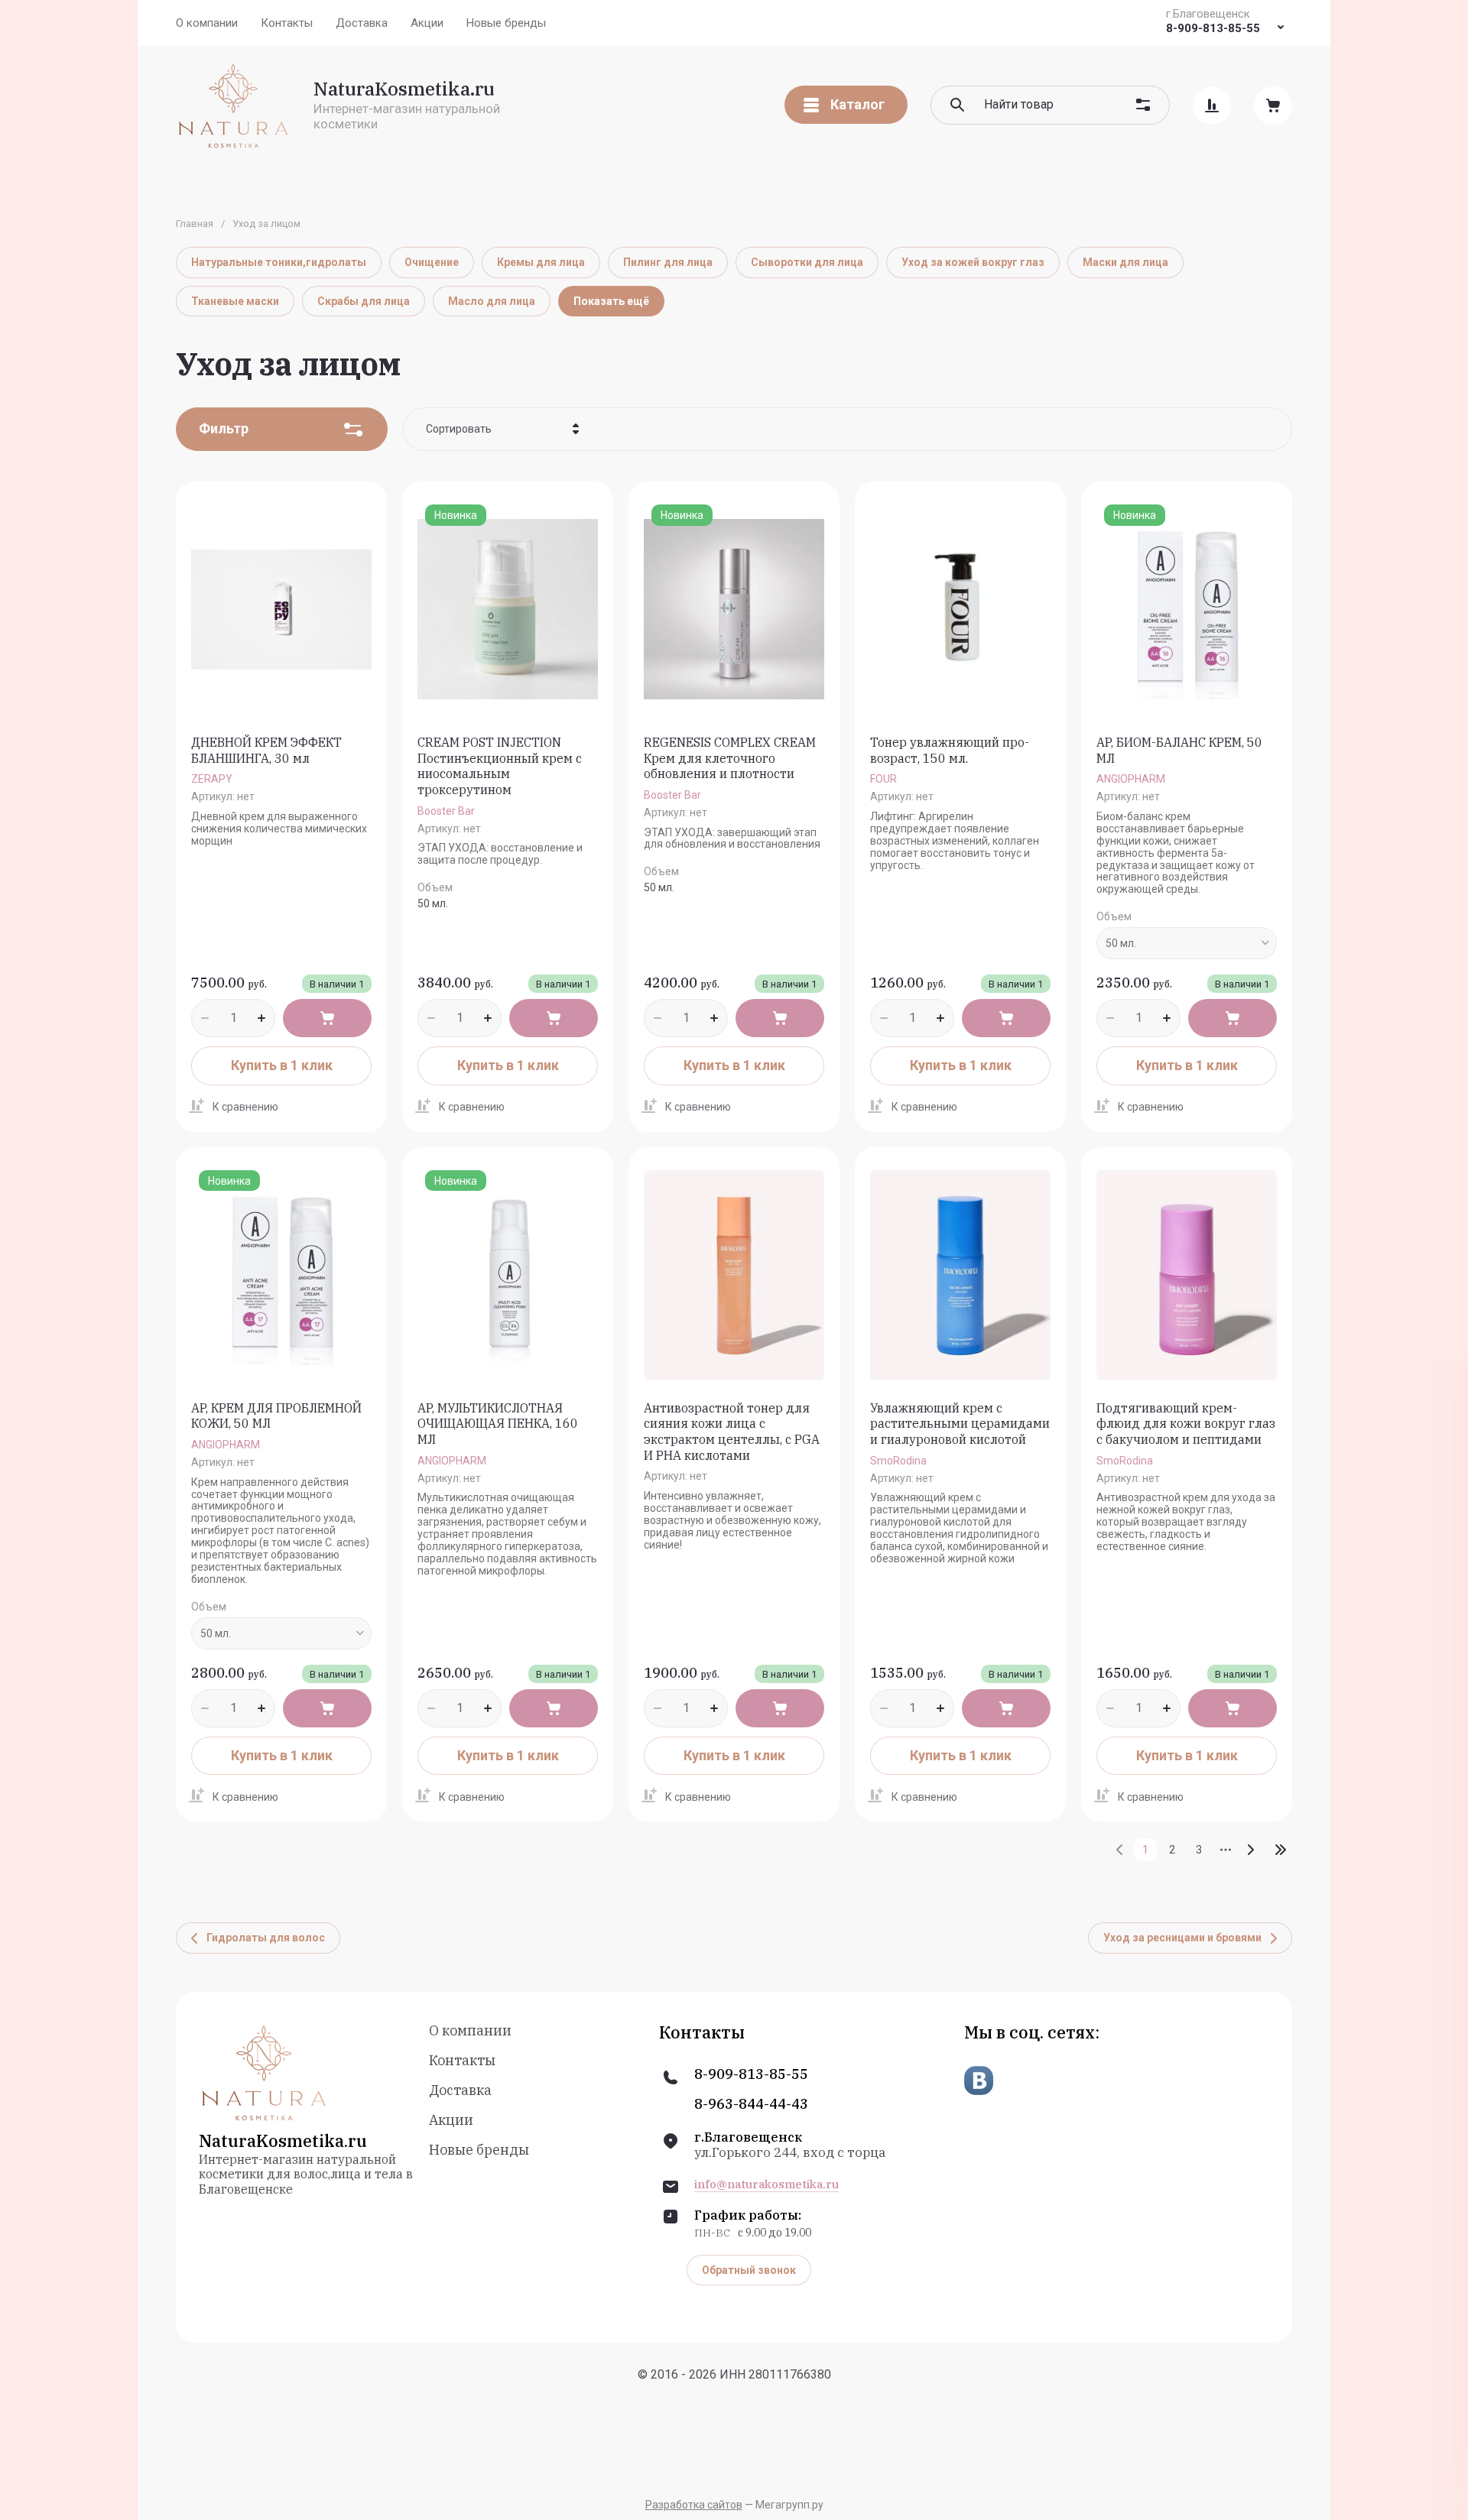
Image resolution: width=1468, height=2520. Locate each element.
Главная (195, 224)
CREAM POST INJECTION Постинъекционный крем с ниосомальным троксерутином (500, 766)
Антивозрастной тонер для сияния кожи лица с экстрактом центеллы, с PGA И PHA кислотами (732, 1432)
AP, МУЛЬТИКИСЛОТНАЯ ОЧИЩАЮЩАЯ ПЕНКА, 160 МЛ (498, 1424)
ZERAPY (212, 779)
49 (1281, 1850)
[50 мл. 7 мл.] (1187, 943)
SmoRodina (898, 1461)
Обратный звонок (749, 2270)
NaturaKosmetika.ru (404, 89)
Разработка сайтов (694, 2505)
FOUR (883, 779)
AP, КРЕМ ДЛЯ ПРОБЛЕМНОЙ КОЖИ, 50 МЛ (276, 1416)
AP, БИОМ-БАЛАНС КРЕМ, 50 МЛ (1179, 750)
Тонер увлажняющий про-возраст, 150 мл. (950, 750)
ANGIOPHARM (1131, 779)
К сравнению (245, 1107)
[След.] (1250, 1850)
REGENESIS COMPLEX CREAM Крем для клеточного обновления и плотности (730, 758)
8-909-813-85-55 (1213, 28)
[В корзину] (327, 1018)
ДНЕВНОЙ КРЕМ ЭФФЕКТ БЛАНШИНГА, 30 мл (266, 750)
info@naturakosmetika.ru (766, 2184)
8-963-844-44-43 (751, 2104)
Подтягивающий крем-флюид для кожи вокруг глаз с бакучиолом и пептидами (1186, 1424)
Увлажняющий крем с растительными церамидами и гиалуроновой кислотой (960, 1424)
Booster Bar (446, 811)
